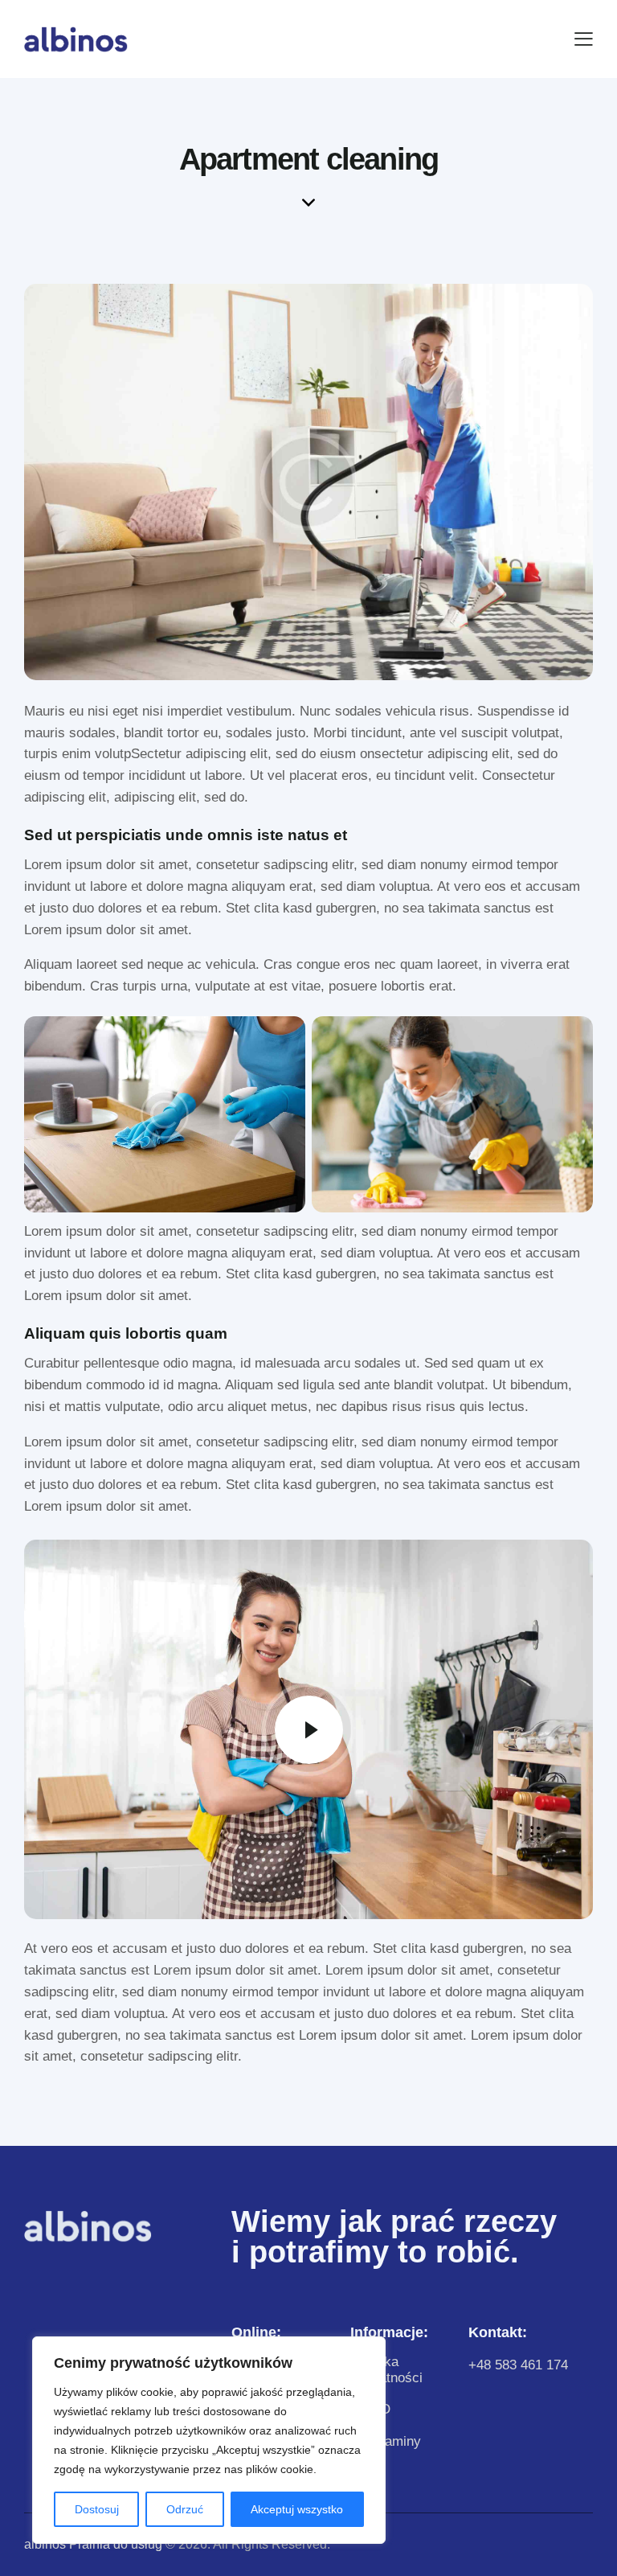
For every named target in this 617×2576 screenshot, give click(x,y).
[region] (209, 2440)
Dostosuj (97, 2509)
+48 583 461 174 (518, 2365)
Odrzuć (185, 2509)
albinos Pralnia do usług (93, 2544)
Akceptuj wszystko (297, 2509)
